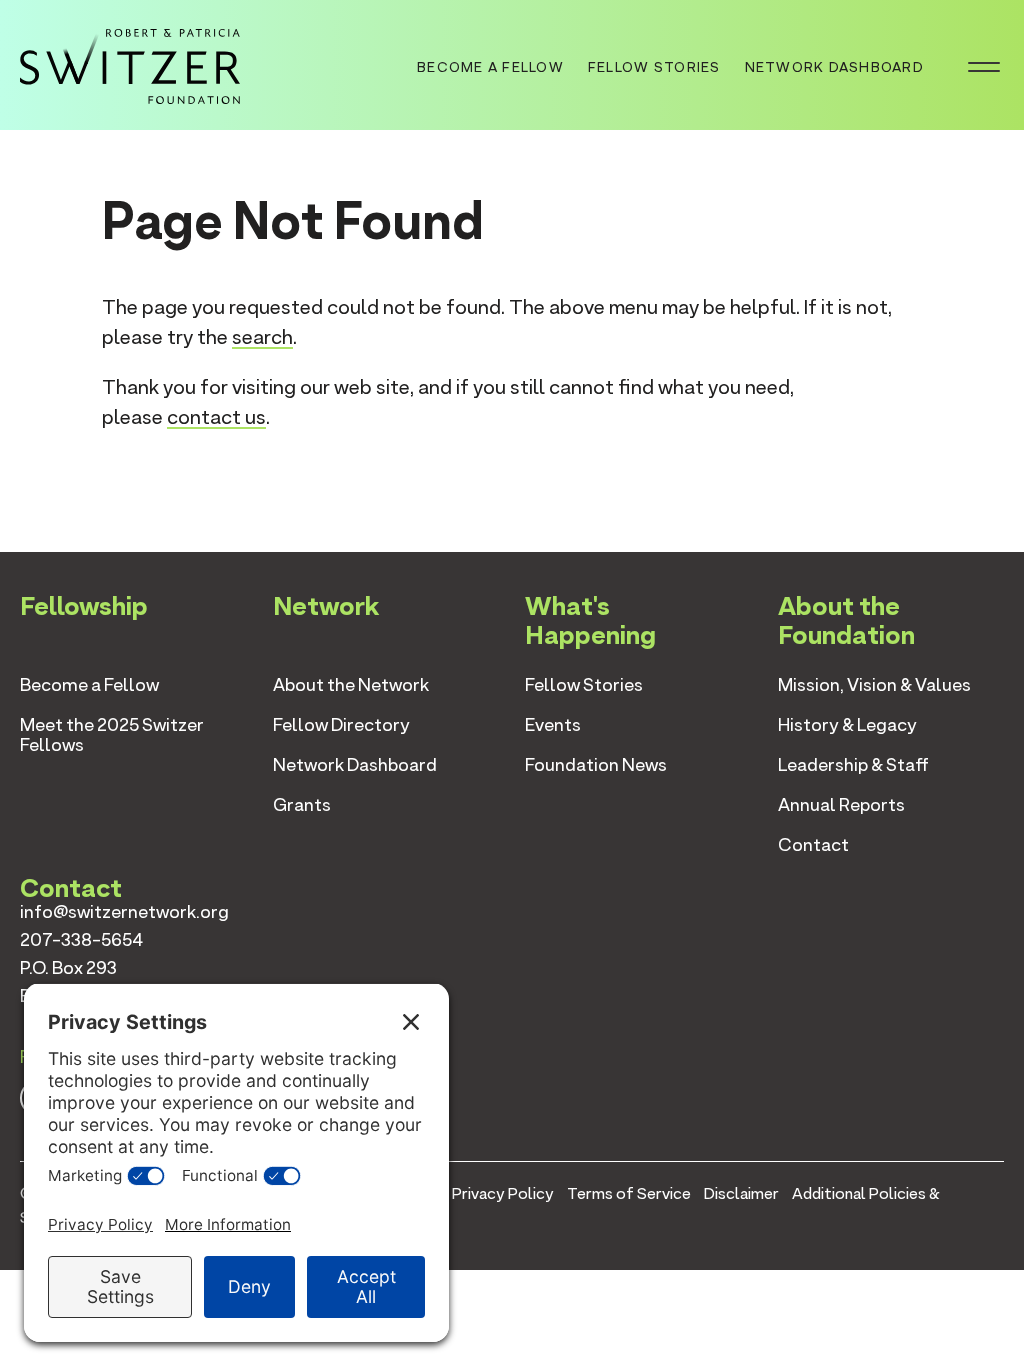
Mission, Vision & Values (874, 684)
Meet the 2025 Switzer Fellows (112, 734)
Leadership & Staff (853, 764)
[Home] (130, 63)
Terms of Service (629, 1193)
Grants (302, 804)
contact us (216, 417)
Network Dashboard (834, 67)
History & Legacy (847, 724)
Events (553, 724)
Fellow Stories (654, 67)
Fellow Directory (341, 724)
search (262, 337)
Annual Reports (841, 804)
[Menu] (984, 65)
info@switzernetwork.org (124, 911)
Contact (813, 844)
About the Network (351, 684)
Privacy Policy (503, 1193)
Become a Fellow (490, 67)
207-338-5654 (81, 939)
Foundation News (596, 764)
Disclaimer (741, 1193)
